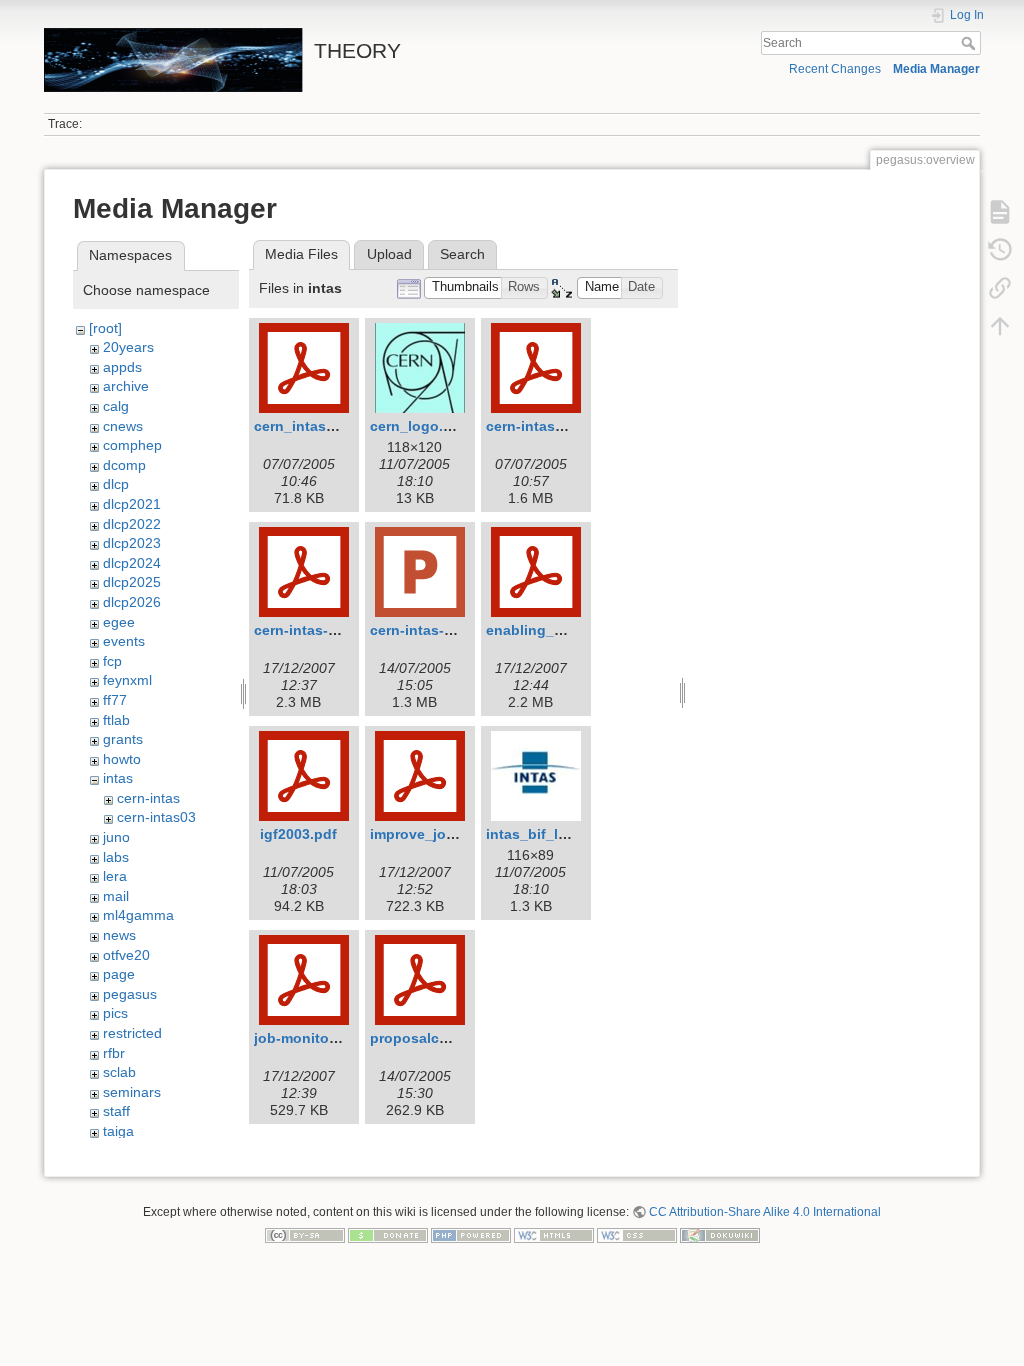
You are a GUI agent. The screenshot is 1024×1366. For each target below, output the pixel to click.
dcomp (124, 465)
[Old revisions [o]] (1000, 250)
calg (116, 406)
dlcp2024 (132, 563)
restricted (132, 1033)
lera (115, 876)
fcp (112, 661)
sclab (119, 1072)
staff (116, 1111)
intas (118, 778)
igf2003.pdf (298, 834)
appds (122, 367)
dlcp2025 (132, 582)
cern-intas (148, 798)
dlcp (116, 484)
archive (126, 386)
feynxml (127, 680)
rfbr (114, 1053)
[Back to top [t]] (1000, 326)
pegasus (130, 994)
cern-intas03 (156, 817)
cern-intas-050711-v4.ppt (454, 630)
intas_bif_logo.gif (546, 834)
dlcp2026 (132, 602)
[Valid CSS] (637, 1235)
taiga (118, 1131)
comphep (132, 445)
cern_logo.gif (415, 426)
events (124, 641)
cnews (123, 426)
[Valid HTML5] (554, 1235)
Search (970, 43)
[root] (105, 328)
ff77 (115, 700)
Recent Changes (835, 69)
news (119, 935)
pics (115, 1013)
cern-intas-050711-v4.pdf (338, 630)
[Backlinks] (1000, 288)
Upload (389, 254)
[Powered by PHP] (471, 1235)
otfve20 (126, 955)
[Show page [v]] (1000, 212)
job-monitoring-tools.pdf (338, 1038)
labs (116, 857)
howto (122, 759)
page (119, 974)
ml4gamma (138, 915)
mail (116, 896)
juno (116, 837)
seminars (132, 1092)
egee (119, 622)
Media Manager (936, 69)
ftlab (116, 720)
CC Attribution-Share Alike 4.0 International (765, 1212)
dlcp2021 (132, 504)
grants (123, 739)
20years (128, 347)
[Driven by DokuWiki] (720, 1235)
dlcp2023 (132, 543)
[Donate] (388, 1235)
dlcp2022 (132, 524)
